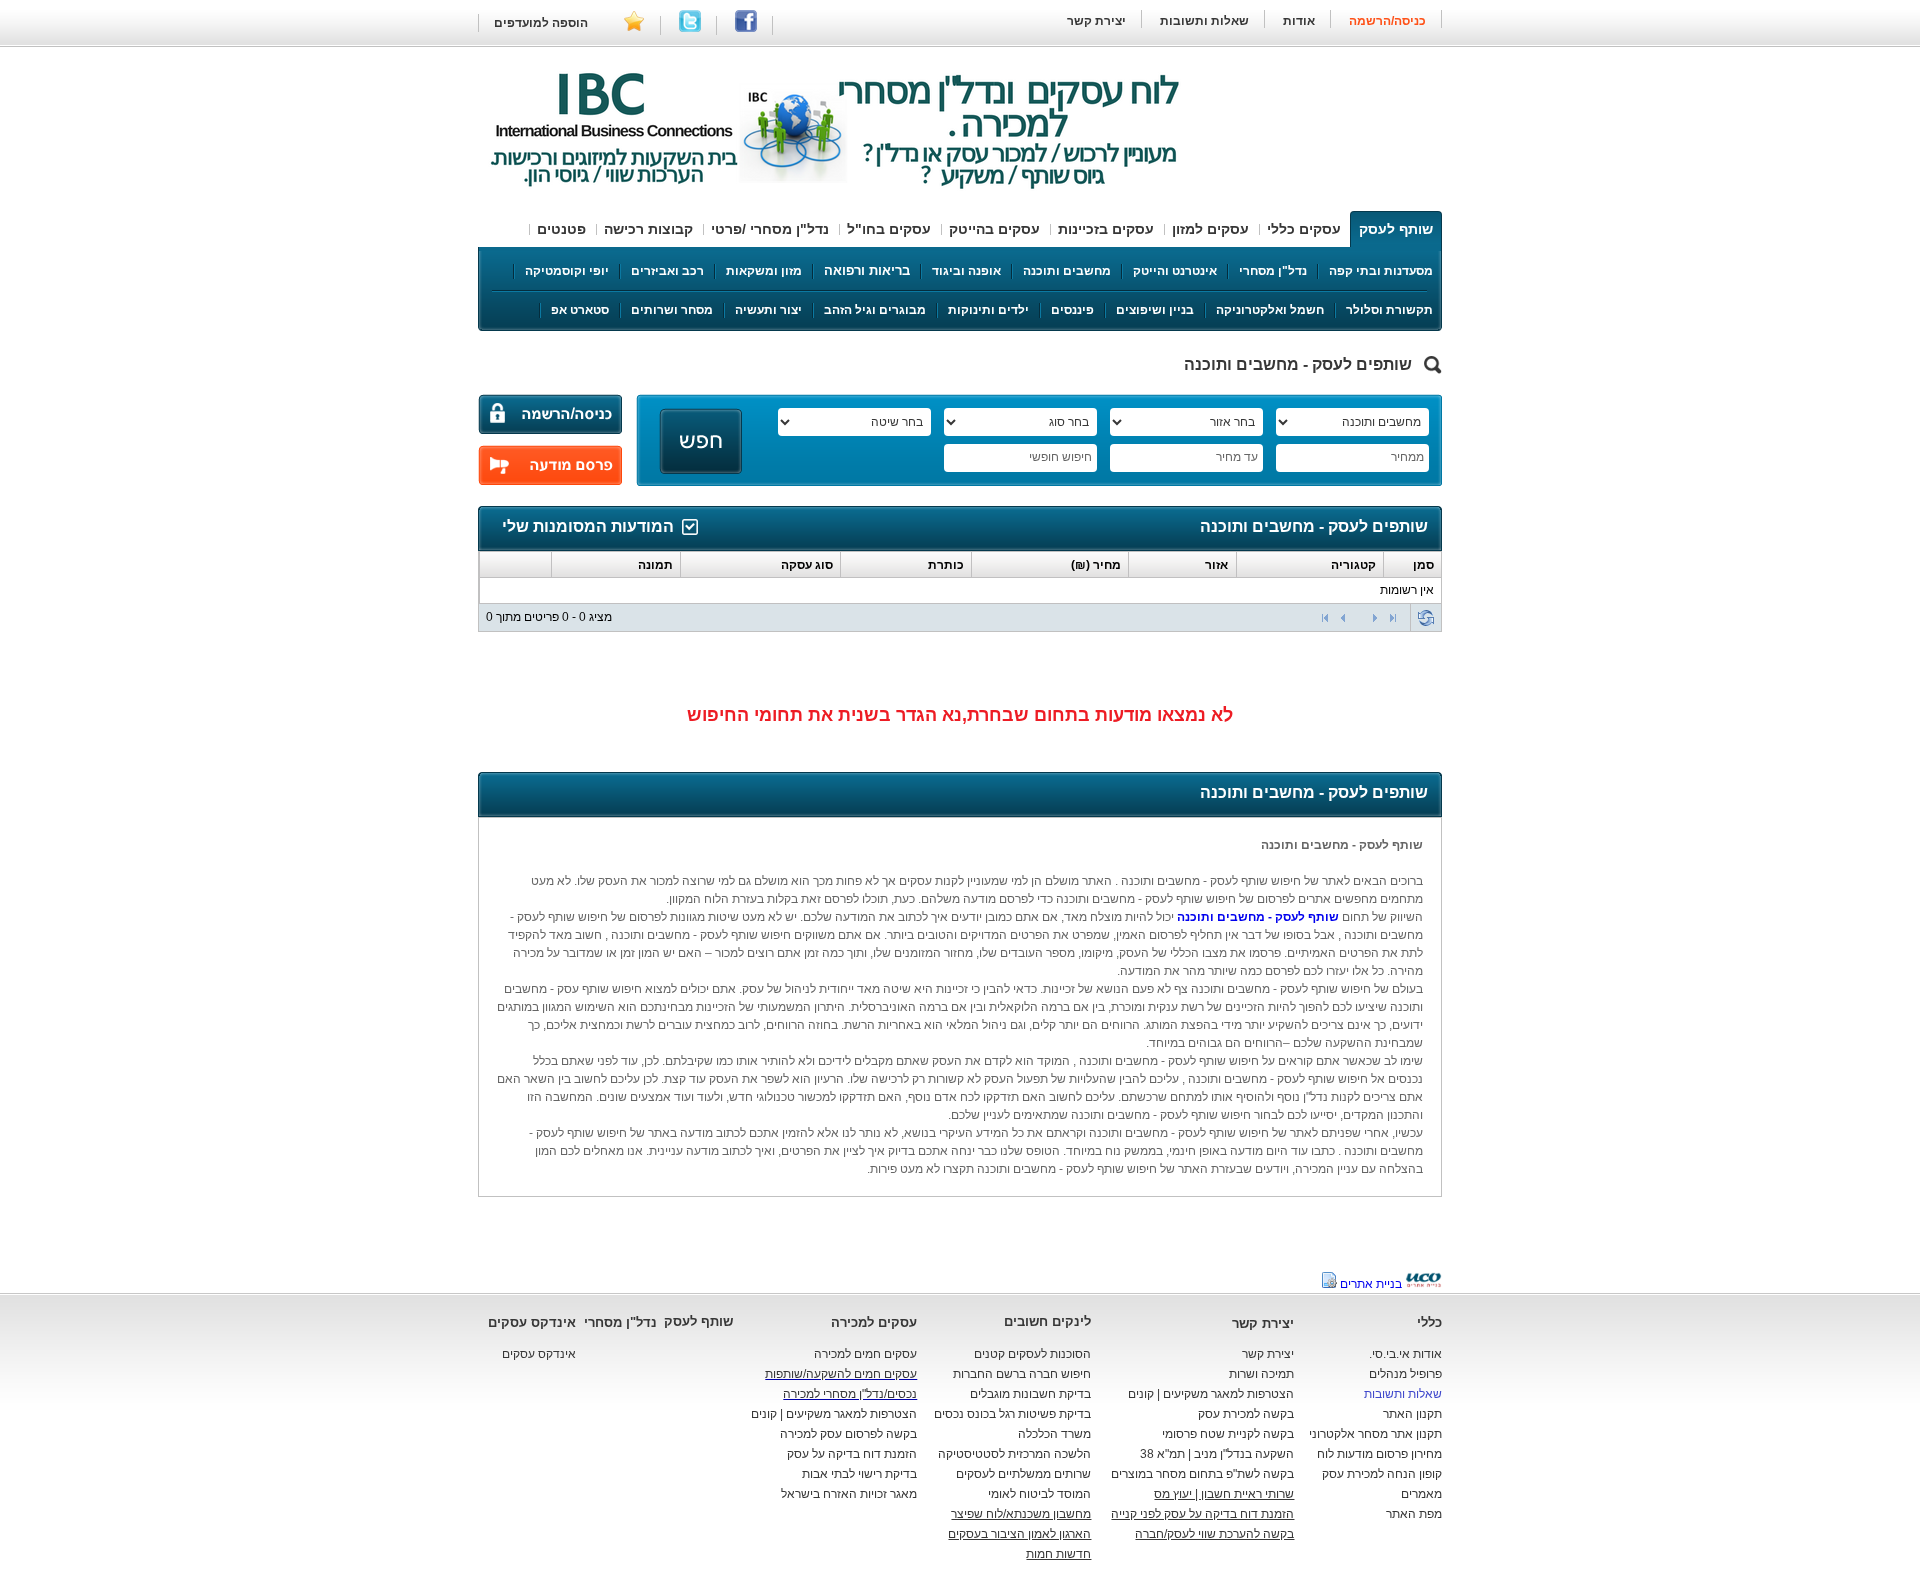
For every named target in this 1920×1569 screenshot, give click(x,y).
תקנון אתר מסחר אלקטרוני (1375, 1434)
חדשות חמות (1058, 1554)
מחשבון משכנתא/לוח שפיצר (1021, 1514)
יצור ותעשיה (768, 310)
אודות (1299, 21)
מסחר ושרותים (672, 310)
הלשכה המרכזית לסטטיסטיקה (1014, 1454)
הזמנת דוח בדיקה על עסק (852, 1454)
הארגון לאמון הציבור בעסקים (1019, 1534)
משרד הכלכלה (1054, 1434)
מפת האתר (1414, 1514)
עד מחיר (1237, 457)
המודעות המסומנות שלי (588, 526)
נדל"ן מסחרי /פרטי (770, 229)
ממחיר (1407, 457)
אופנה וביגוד (966, 271)
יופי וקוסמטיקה (567, 271)
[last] (1393, 618)
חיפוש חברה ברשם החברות (1022, 1374)
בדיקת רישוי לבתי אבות (859, 1474)
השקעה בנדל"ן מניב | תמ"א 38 (1217, 1454)
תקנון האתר (1412, 1414)
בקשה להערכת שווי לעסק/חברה (1214, 1534)
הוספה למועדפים (541, 23)
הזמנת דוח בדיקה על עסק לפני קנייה (1202, 1514)
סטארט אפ (580, 310)
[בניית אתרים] (1423, 1284)
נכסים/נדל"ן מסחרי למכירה (850, 1394)
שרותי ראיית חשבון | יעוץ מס (1224, 1494)
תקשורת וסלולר (1389, 310)
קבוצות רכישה (648, 229)
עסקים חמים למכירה (865, 1354)
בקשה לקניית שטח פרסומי (1228, 1434)
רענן (1426, 618)
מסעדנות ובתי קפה (1381, 271)
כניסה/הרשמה (1387, 21)
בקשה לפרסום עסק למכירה (848, 1434)
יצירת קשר (1096, 21)
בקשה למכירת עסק (1246, 1414)
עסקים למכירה (874, 1322)
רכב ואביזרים (667, 271)
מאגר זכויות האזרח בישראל (849, 1494)
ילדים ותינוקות (988, 310)
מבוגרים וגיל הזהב (875, 310)
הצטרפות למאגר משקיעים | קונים (1211, 1394)
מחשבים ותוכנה (1067, 271)
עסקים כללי (1304, 229)
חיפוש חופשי (1060, 457)
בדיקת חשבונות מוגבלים (1030, 1394)
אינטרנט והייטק (1175, 271)
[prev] (1343, 618)
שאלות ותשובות (1203, 21)
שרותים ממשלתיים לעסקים (1023, 1474)
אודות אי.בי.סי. (1405, 1354)
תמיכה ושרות (1261, 1374)
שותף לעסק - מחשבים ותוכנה (1258, 917)
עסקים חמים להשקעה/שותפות (841, 1374)
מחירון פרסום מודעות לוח (1379, 1454)
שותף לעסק (1396, 229)
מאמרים (1421, 1494)
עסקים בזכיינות (1106, 229)
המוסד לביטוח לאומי (1039, 1494)
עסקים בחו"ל (889, 229)
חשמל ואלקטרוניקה (1270, 310)
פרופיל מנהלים (1405, 1374)
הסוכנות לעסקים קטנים (1032, 1354)
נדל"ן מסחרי (1273, 271)
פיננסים (1072, 310)
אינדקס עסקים (532, 1322)
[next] (1375, 618)
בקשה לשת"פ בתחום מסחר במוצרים (1202, 1474)
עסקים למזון (1210, 229)
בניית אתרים (1371, 1284)
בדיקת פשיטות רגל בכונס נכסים (1012, 1414)
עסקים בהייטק (994, 229)
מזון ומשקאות (764, 271)
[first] (1325, 618)
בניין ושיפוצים (1155, 310)
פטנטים (561, 229)
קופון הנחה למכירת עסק (1382, 1474)
